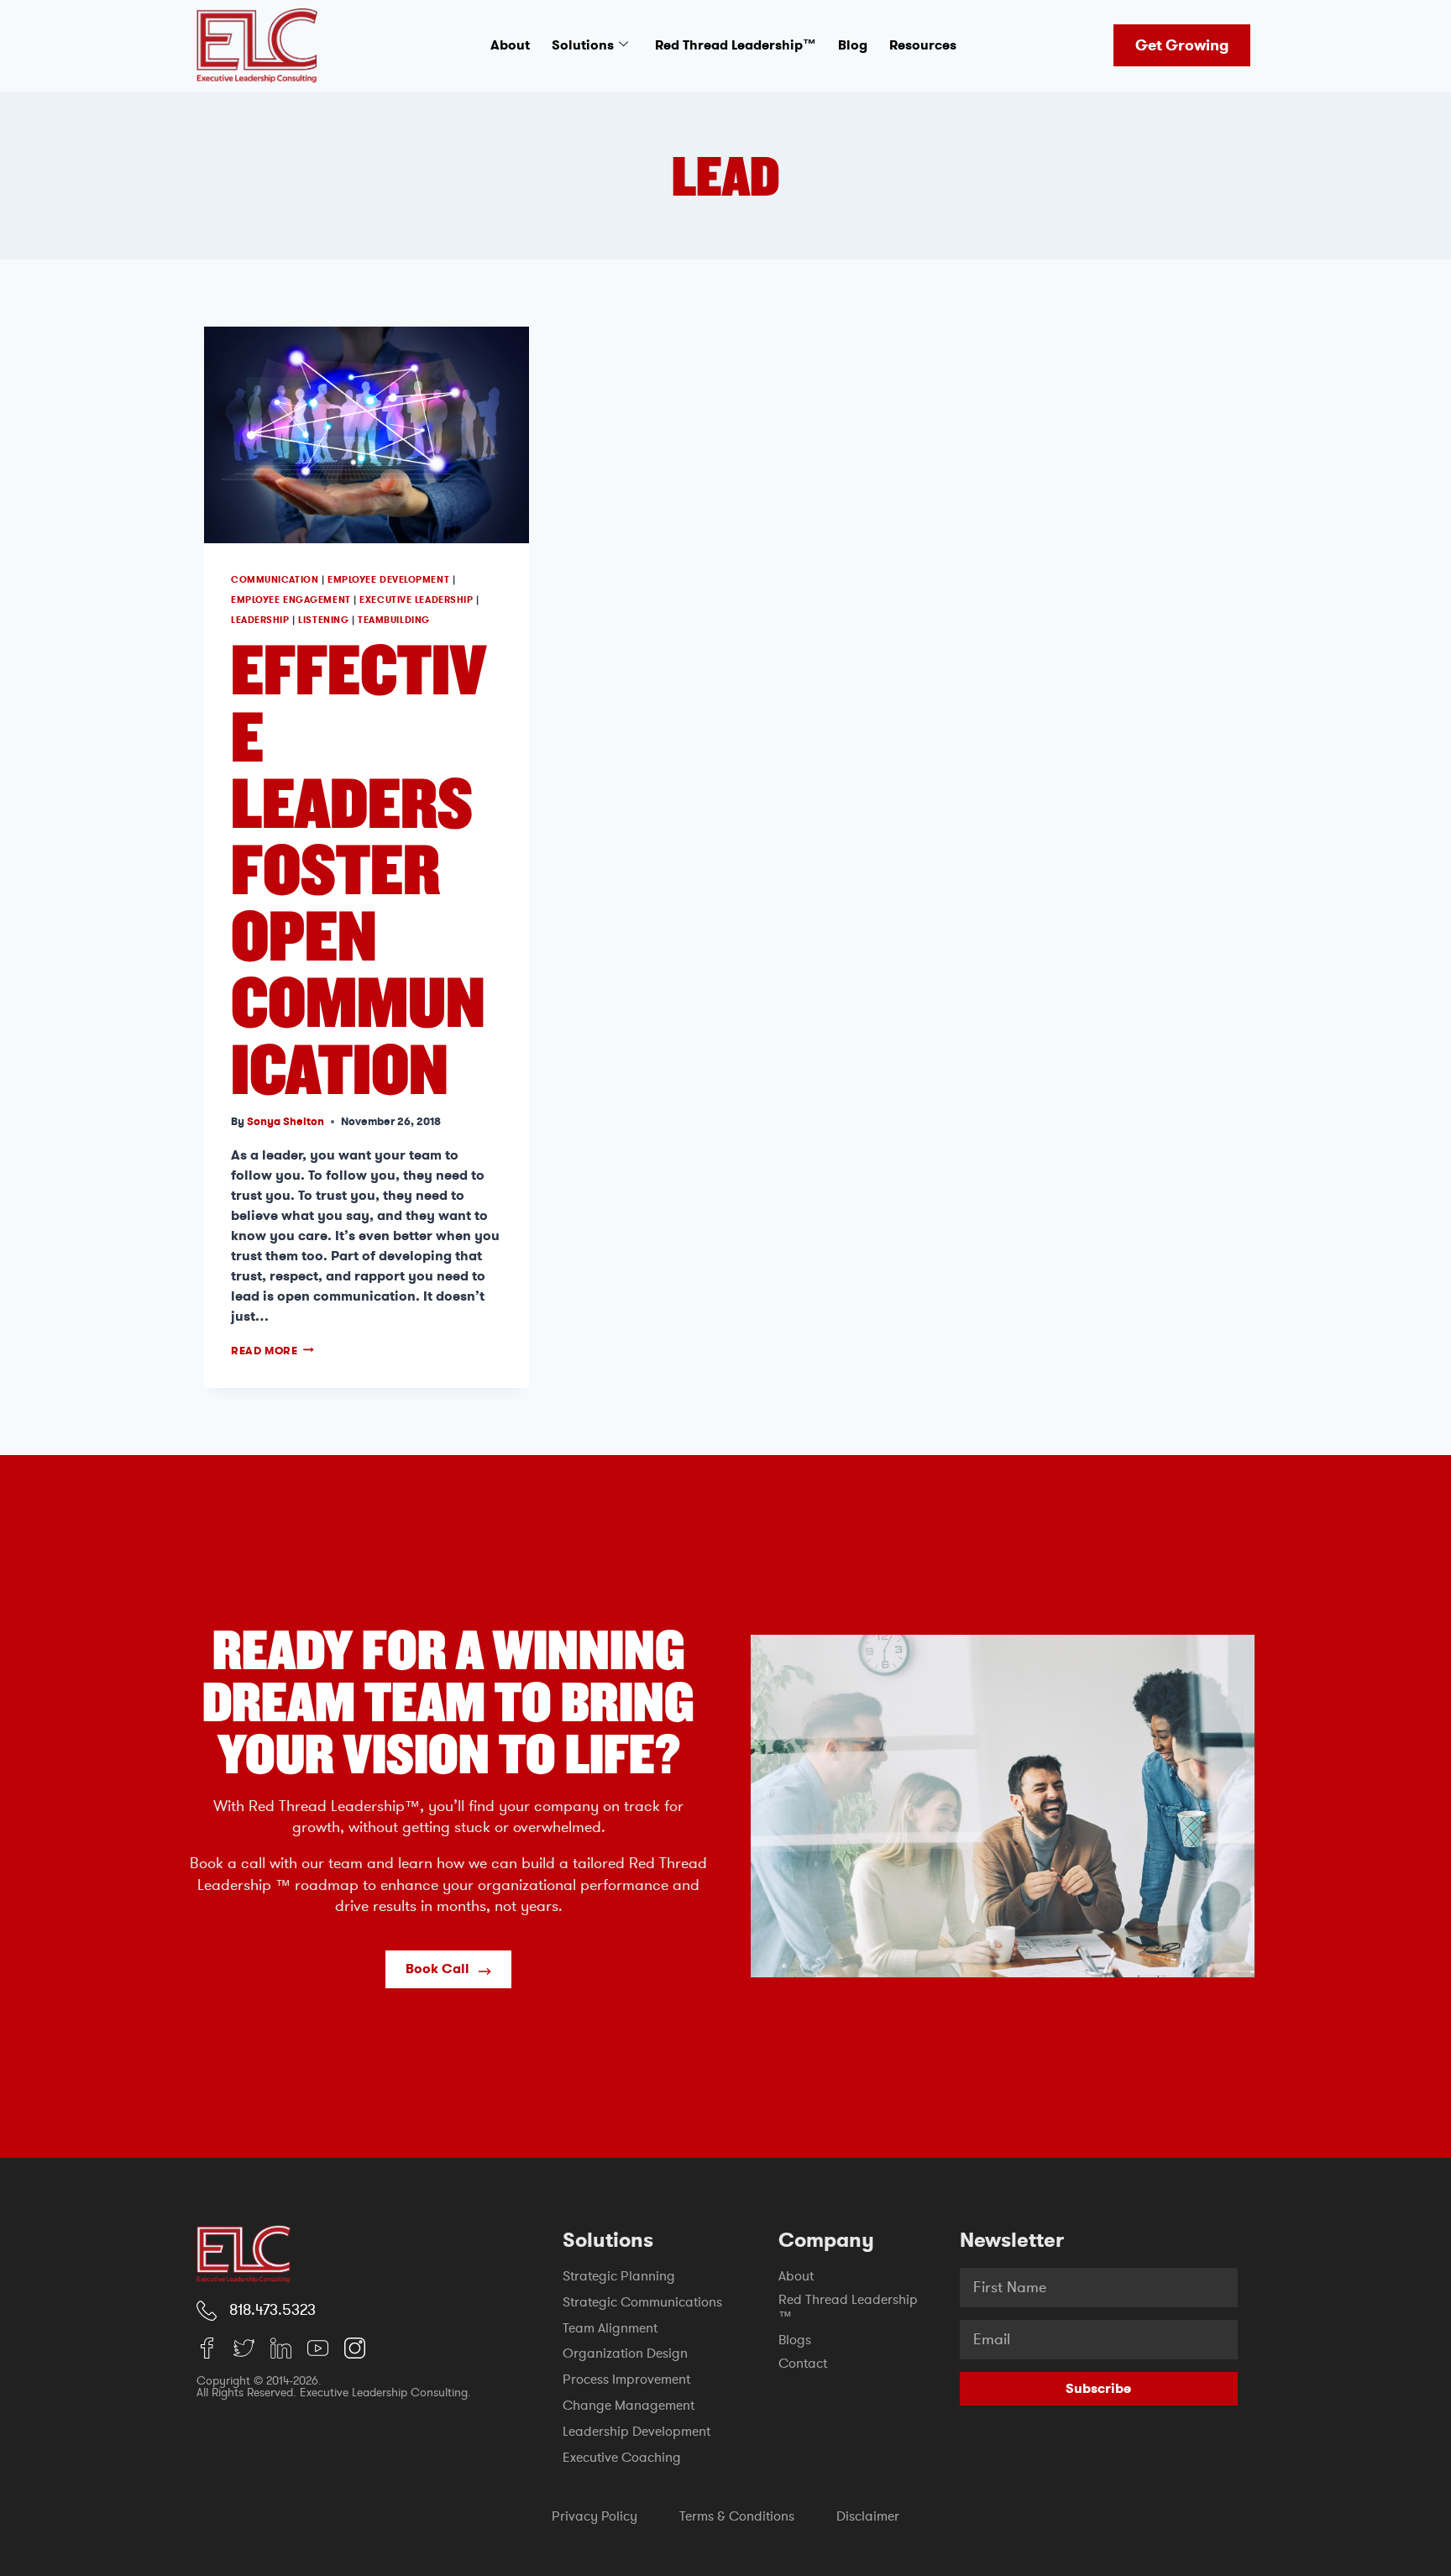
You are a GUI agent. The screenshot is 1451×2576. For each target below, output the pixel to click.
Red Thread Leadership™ (736, 45)
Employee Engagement (291, 600)
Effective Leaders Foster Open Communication (359, 867)
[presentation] (367, 435)
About (510, 45)
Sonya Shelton (285, 1121)
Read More (272, 1351)
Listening (323, 620)
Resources (923, 45)
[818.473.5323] (207, 2311)
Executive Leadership (416, 600)
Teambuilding (394, 620)
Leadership (260, 620)
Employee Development (388, 580)
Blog (853, 45)
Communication (275, 580)
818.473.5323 (272, 2310)
